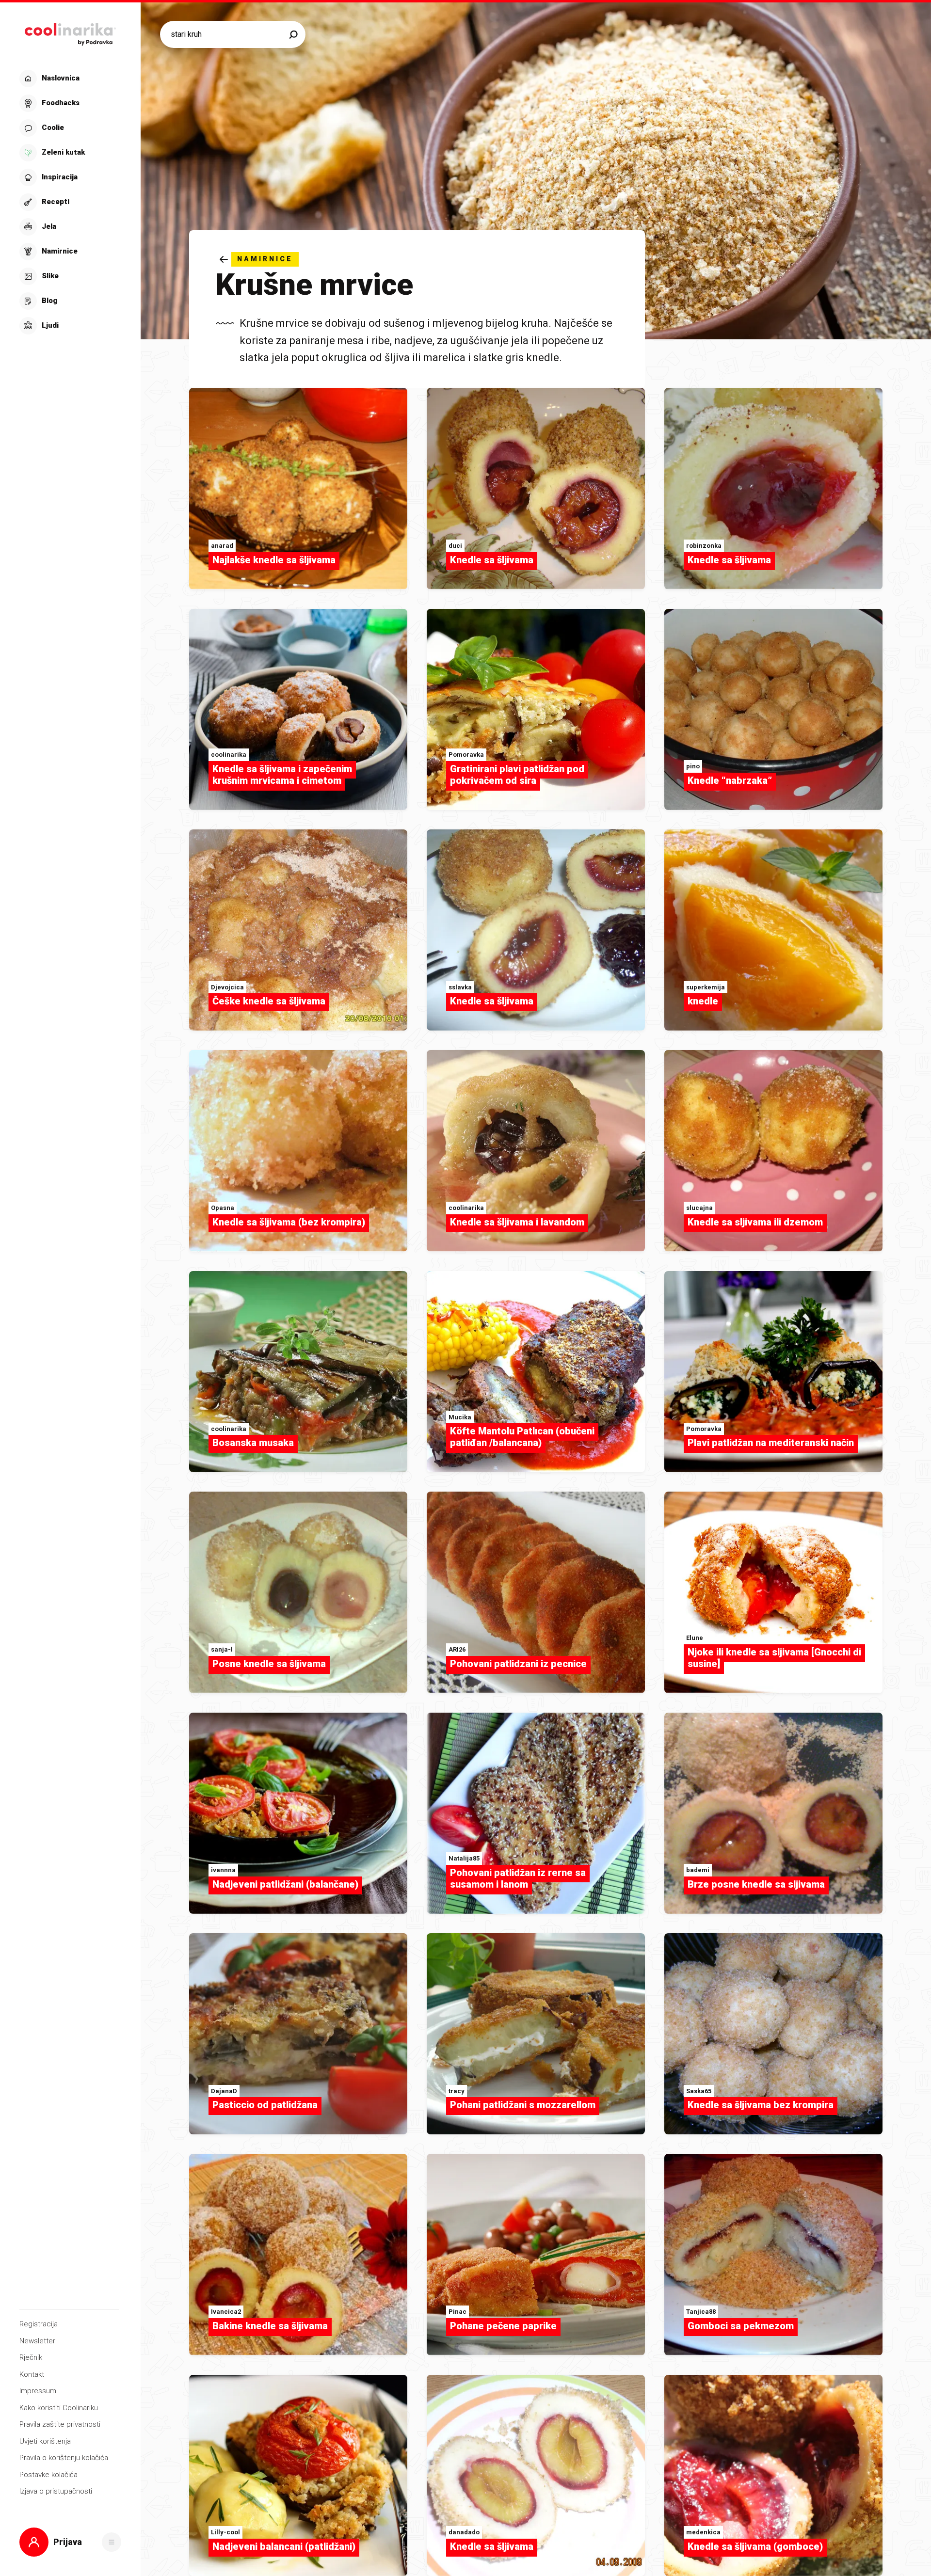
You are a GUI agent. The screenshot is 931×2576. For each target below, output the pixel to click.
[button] (69, 202)
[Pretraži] (293, 34)
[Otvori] (112, 2542)
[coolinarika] (70, 32)
